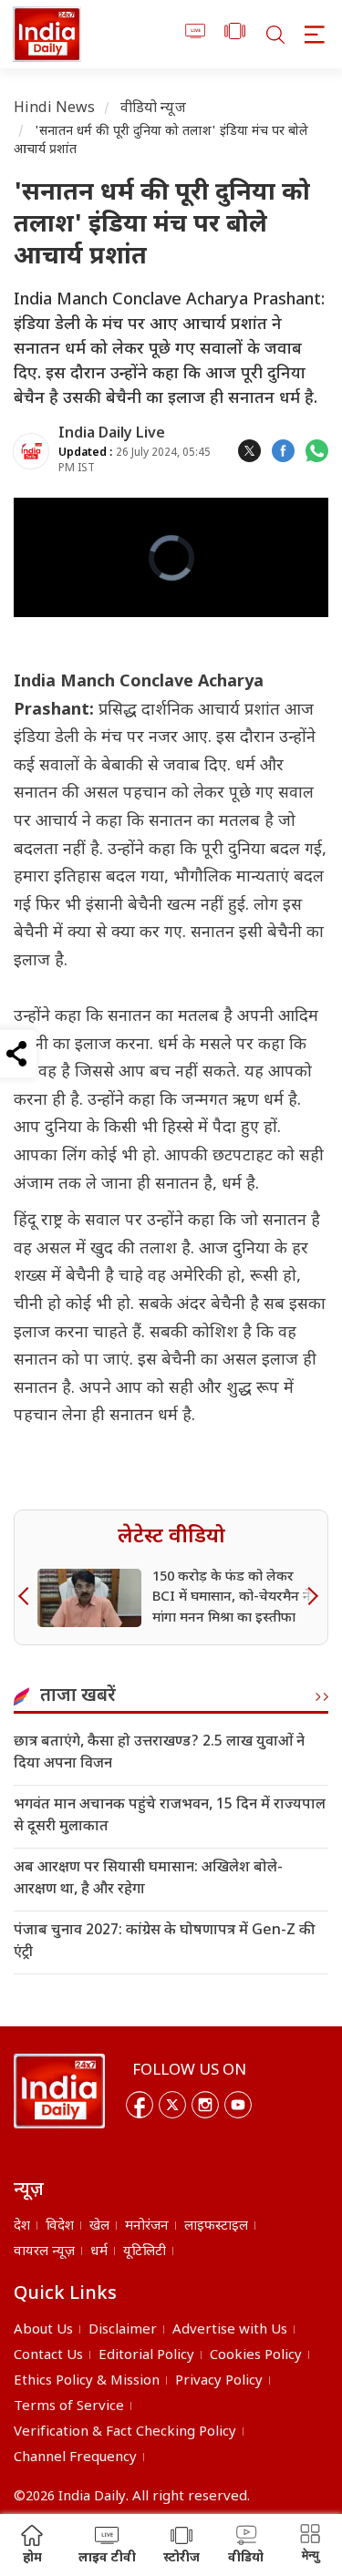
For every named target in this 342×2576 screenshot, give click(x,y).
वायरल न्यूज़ (44, 2252)
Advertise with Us (230, 2330)
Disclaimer (123, 2330)
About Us (43, 2330)
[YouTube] (238, 2105)
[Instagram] (205, 2105)
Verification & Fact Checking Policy (125, 2432)
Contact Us (48, 2356)
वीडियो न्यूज (153, 109)
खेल (99, 2226)
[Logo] (59, 2091)
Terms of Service (69, 2407)
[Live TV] (196, 34)
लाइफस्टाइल (216, 2226)
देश (22, 2226)
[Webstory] (235, 34)
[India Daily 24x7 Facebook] (283, 451)
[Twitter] (172, 2105)
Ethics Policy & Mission (87, 2381)
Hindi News (55, 109)
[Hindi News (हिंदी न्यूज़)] (47, 34)
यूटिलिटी (145, 2252)
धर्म (99, 2252)
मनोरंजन (147, 2226)
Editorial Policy (146, 2356)
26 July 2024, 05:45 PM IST (135, 461)
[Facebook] (140, 2105)
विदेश (60, 2226)
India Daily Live (112, 434)
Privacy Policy (219, 2381)
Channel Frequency (75, 2458)
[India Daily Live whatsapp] (317, 451)
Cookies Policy (256, 2356)
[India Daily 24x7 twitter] (249, 451)
